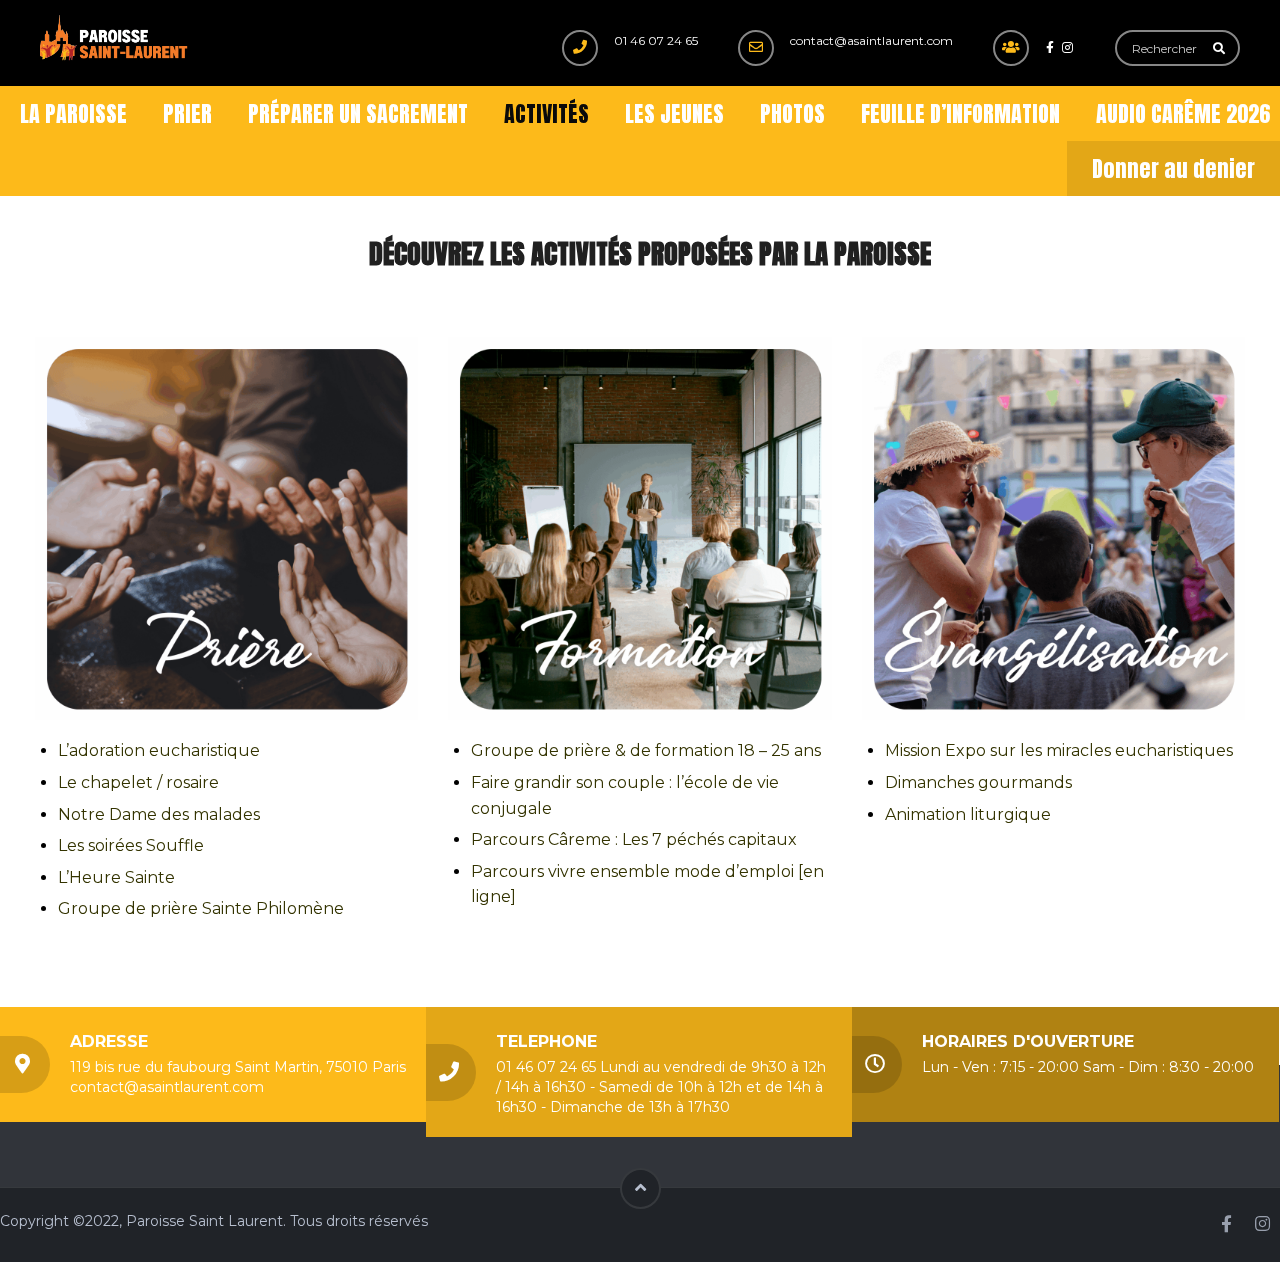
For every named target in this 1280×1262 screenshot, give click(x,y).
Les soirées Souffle (131, 845)
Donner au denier (1173, 168)
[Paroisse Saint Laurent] (115, 38)
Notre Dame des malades (159, 814)
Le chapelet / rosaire (138, 782)
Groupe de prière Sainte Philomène (201, 908)
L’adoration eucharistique (159, 750)
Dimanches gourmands (978, 782)
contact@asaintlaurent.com (871, 40)
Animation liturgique (968, 814)
